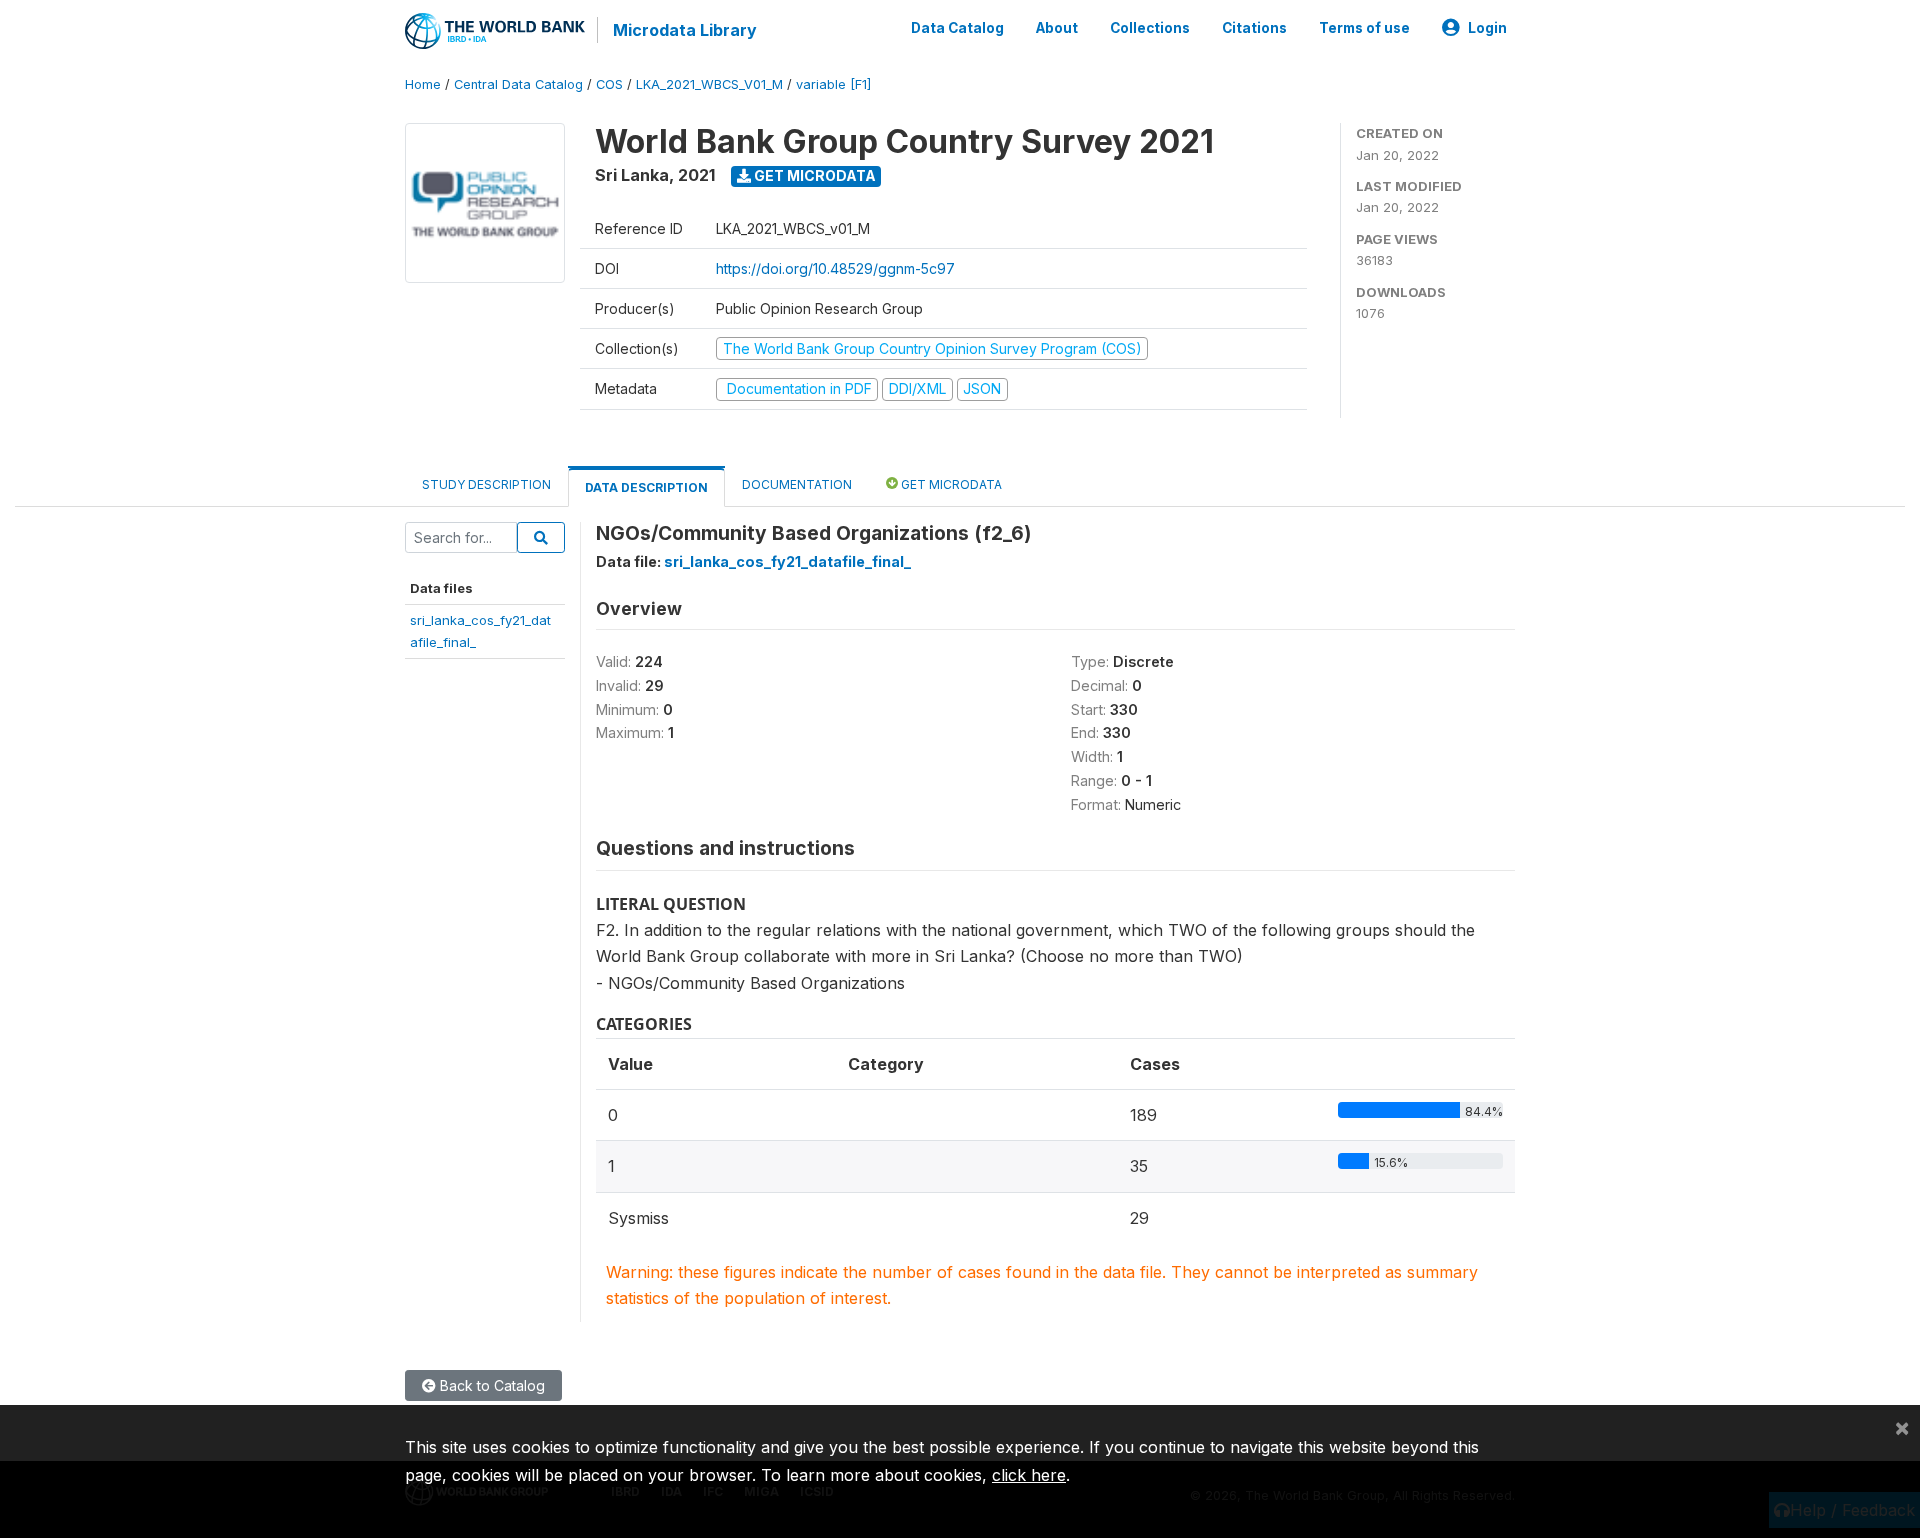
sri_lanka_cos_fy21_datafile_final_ (787, 561)
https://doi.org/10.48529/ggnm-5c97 (835, 268)
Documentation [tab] (797, 484)
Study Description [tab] (486, 484)
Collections (1150, 28)
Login (1487, 28)
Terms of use (1364, 28)
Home (423, 84)
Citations (1254, 28)
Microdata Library (685, 30)
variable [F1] (833, 84)
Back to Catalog (490, 1385)
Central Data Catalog (518, 84)
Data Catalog (957, 28)
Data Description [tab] (646, 487)
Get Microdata (813, 175)
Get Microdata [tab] (950, 484)
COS (609, 84)
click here (1029, 1475)
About (1057, 28)
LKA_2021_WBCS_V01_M (709, 84)
